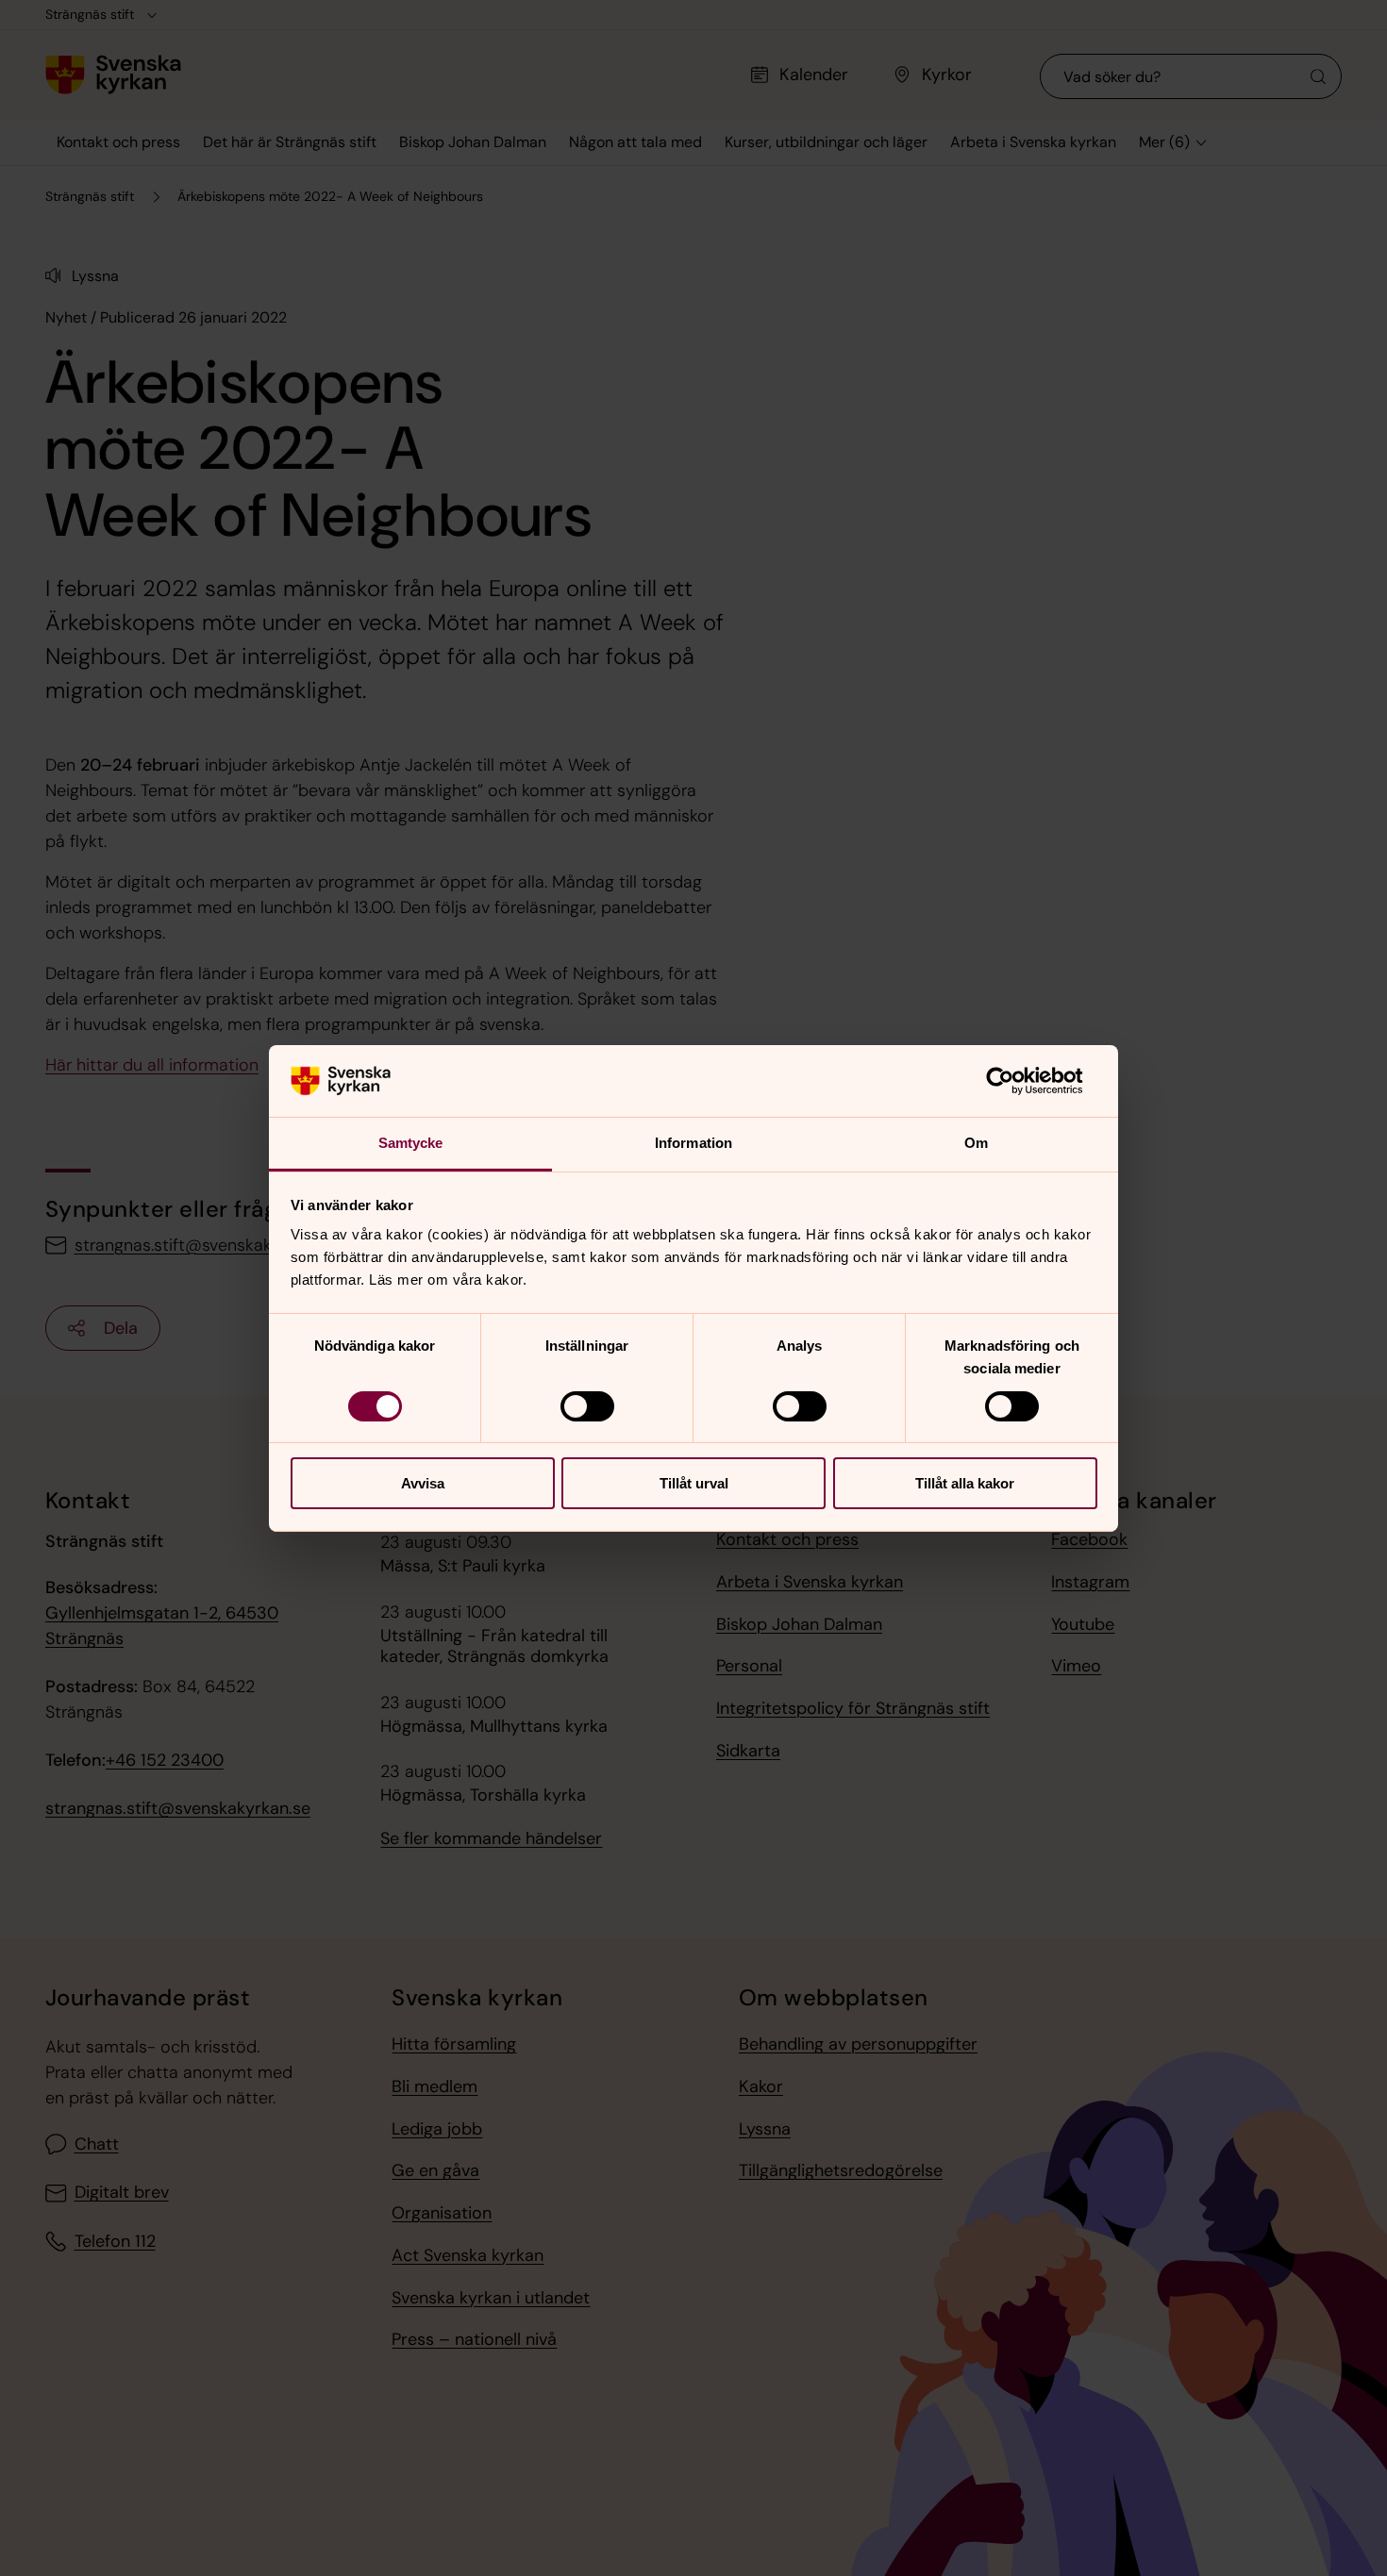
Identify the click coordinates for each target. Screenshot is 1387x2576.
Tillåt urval (694, 1483)
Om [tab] (976, 1143)
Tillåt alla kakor (965, 1483)
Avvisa (423, 1483)
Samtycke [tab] (411, 1143)
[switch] (587, 1406)
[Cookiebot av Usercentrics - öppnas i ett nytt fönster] (1015, 1081)
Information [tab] (693, 1143)
